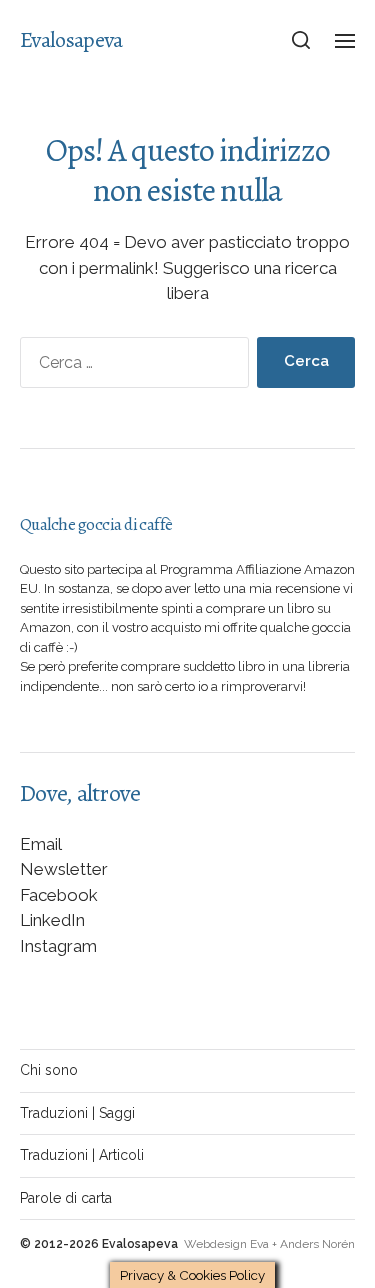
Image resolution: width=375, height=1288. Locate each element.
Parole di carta (66, 1198)
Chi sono (49, 1070)
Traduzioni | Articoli (82, 1155)
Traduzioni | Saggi (77, 1113)
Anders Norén (317, 1244)
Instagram (58, 946)
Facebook (59, 895)
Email (41, 844)
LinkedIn (52, 920)
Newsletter (64, 869)
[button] (301, 40)
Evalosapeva (71, 40)
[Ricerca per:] (130, 366)
